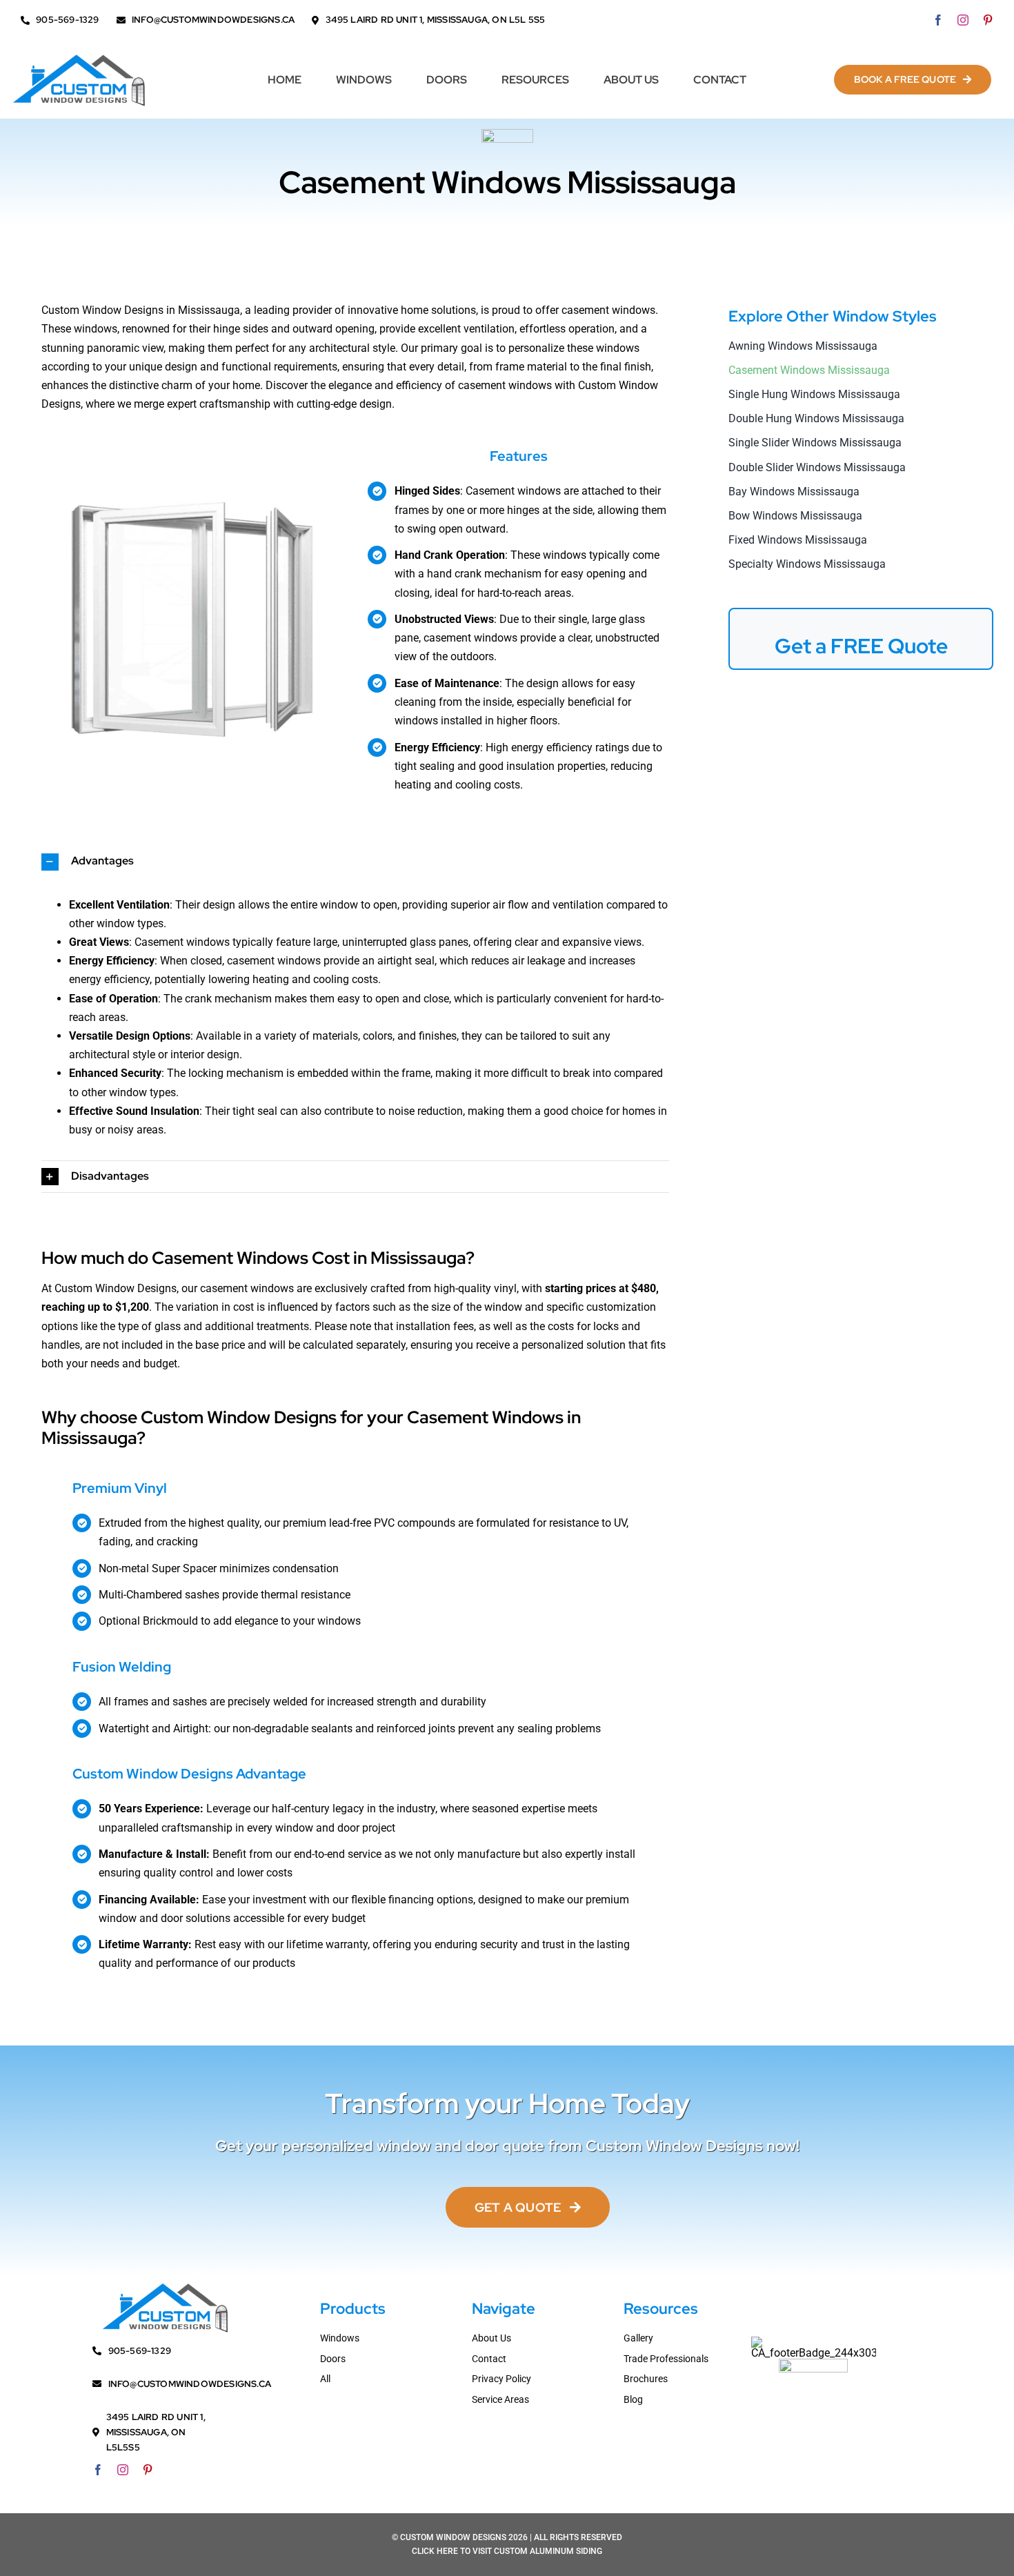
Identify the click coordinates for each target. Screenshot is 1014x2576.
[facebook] (938, 20)
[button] (355, 862)
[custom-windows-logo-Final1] (79, 56)
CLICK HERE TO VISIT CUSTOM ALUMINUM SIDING (507, 2551)
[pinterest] (988, 20)
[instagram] (963, 20)
